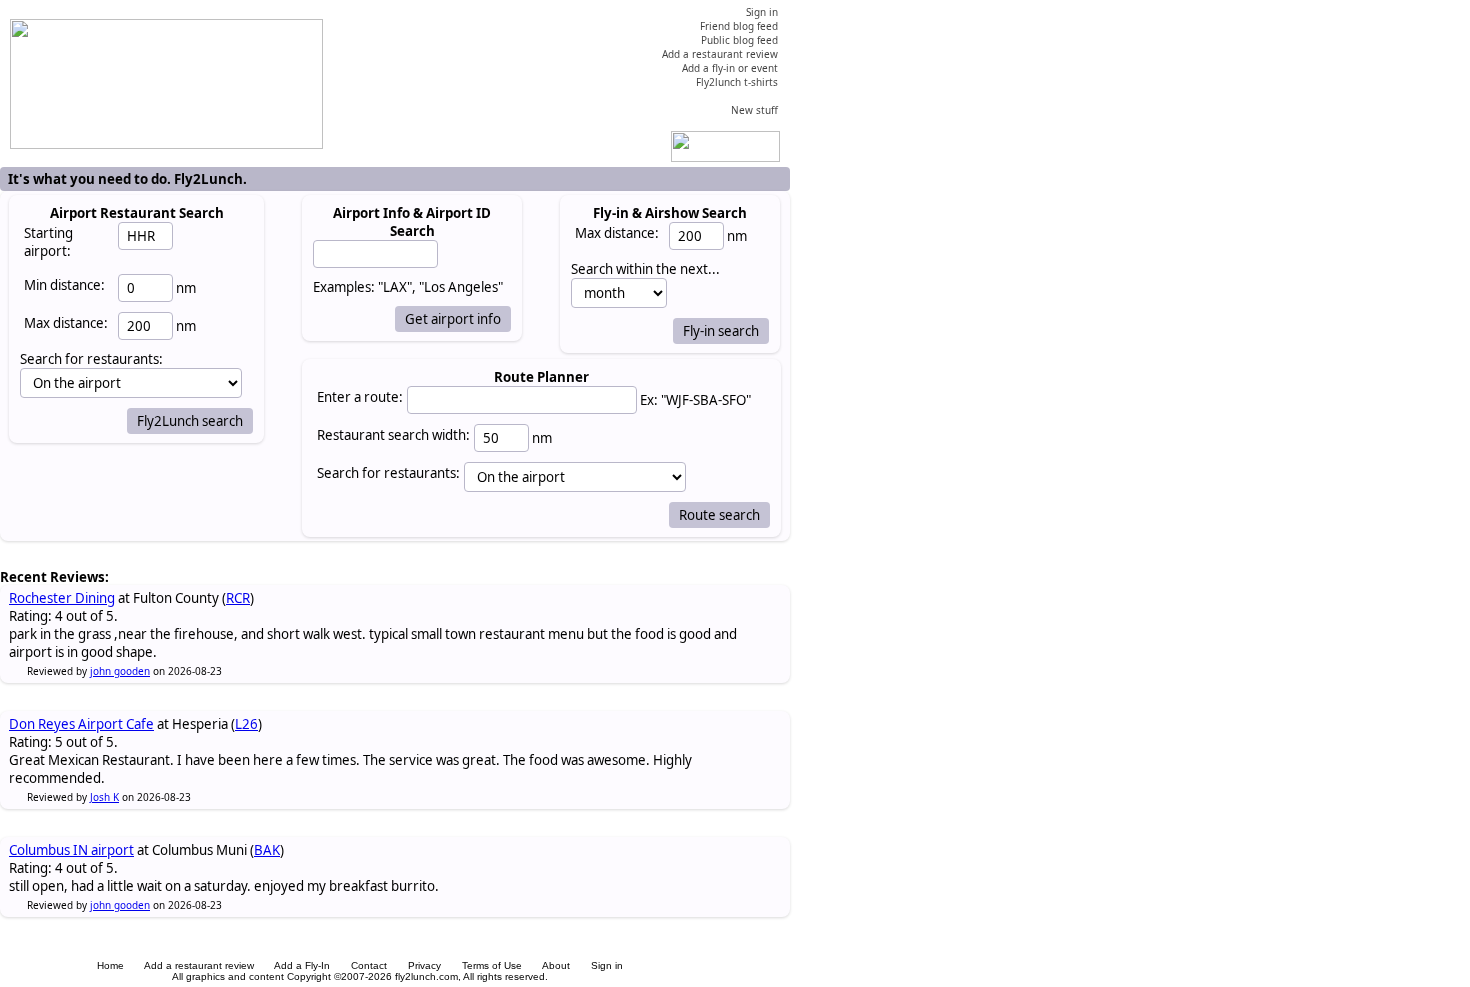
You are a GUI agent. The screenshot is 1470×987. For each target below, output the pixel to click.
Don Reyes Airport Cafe (81, 724)
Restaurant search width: (393, 435)
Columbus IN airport (71, 850)
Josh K (104, 797)
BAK (267, 850)
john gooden (120, 671)
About (556, 965)
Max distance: (66, 323)
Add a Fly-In (302, 965)
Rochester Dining (62, 598)
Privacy (424, 965)
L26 (246, 724)
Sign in (607, 965)
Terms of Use (492, 965)
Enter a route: (360, 397)
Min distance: (64, 285)
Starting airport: (48, 242)
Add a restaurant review (199, 965)
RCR (238, 598)
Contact (369, 965)
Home (110, 965)
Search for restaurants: (388, 473)
